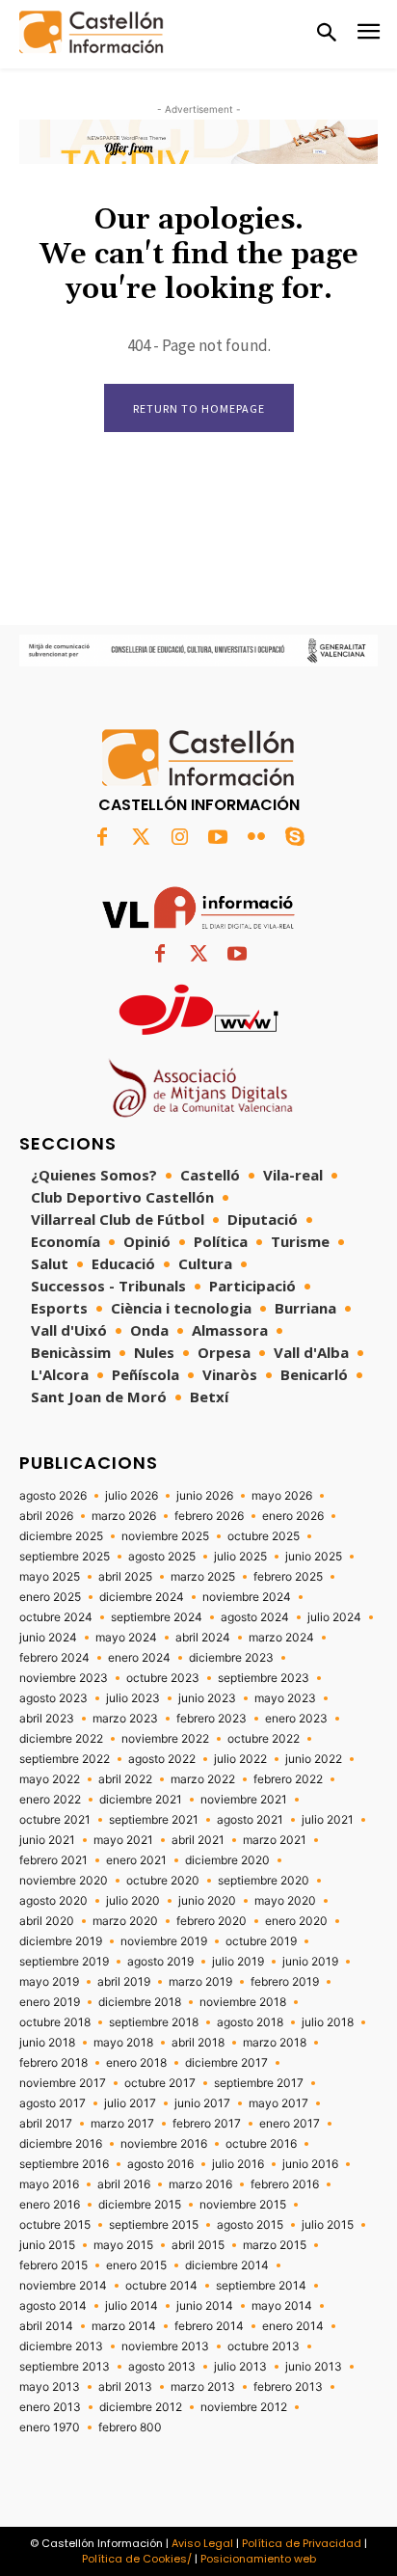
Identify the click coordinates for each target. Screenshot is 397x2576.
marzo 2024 (281, 1638)
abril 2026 (46, 1516)
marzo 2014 (124, 2326)
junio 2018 (47, 2043)
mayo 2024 (126, 1638)
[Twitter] (141, 838)
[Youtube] (218, 838)
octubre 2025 (264, 1536)
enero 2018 (136, 2063)
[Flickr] (256, 838)
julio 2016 (238, 2164)
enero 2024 (139, 1658)
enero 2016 (50, 2205)
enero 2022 (50, 1800)
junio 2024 (48, 1638)
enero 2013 (50, 2407)
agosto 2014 (53, 2306)
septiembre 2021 (154, 1820)
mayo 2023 (285, 1698)
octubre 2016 (261, 2144)
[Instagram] (179, 838)
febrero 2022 (288, 1779)
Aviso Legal (202, 2543)
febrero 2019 (285, 1982)
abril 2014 (46, 2326)
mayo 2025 (50, 1577)
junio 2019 (310, 1962)
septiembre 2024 (157, 1617)
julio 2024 (334, 1617)
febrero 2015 (53, 2265)
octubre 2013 (264, 2346)
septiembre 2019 (64, 1962)
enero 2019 (50, 2002)
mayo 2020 (285, 1901)
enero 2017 (290, 2124)
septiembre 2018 (154, 2022)
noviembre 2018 (243, 2002)
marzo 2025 (203, 1577)
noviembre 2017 (63, 2083)
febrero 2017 (207, 2124)
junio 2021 (47, 1840)
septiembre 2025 (65, 1557)
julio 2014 (132, 2306)
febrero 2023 (212, 1719)
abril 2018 (198, 2043)
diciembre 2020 (227, 1860)
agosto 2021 (250, 1820)
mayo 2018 (123, 2043)
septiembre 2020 (264, 1881)
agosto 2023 (53, 1698)
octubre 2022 (264, 1739)
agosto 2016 (160, 2164)
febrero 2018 (53, 2063)
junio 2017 (202, 2103)
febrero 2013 (288, 2387)
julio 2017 (130, 2103)
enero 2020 (296, 1921)
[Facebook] (102, 838)
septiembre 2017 (259, 2083)
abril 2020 (47, 1921)
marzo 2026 (124, 1516)
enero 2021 (136, 1860)
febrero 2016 (285, 2184)
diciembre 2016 (61, 2144)
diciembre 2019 (61, 1941)
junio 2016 (310, 2164)
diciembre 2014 (227, 2265)
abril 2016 (124, 2184)
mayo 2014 (282, 2306)
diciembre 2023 (231, 1658)
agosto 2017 (53, 2103)
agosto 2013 (162, 2367)
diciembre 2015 (140, 2205)
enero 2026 (293, 1516)
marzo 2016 (200, 2184)
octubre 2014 (161, 2286)
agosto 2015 (250, 2225)
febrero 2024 (54, 1658)
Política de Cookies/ (137, 2559)
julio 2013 (240, 2367)
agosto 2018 (250, 2022)
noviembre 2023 (64, 1678)
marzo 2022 (203, 1779)
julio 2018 (328, 2022)
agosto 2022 (162, 1759)
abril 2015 (198, 2245)
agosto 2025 (162, 1557)
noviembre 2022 (165, 1739)
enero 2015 (136, 2265)
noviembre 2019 (164, 1941)
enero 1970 (50, 2427)
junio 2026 (205, 1496)
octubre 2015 (55, 2225)
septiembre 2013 (65, 2367)
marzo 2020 (125, 1921)
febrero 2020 (212, 1921)
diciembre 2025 (61, 1536)
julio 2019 (238, 1962)
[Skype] (295, 838)
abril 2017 (46, 2124)
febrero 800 (130, 2427)
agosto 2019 (160, 1962)
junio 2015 (47, 2245)
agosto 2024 (255, 1617)
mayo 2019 (49, 1982)
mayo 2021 (123, 1840)
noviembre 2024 (247, 1597)
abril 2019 (124, 1982)
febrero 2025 (288, 1577)
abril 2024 (203, 1638)
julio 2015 (328, 2225)
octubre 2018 (55, 2022)
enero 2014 (293, 2326)
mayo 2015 (123, 2245)
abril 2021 (198, 1840)
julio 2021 (328, 1820)
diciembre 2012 (141, 2407)
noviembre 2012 (244, 2407)
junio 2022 (314, 1759)
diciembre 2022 (61, 1739)
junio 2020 (207, 1901)
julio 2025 (240, 1557)
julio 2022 (240, 1759)
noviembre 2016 (164, 2144)
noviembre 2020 (64, 1881)
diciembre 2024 (142, 1597)
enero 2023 (296, 1719)
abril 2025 (125, 1577)
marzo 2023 (125, 1719)
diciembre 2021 (141, 1800)
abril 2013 (125, 2387)
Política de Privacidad (302, 2543)
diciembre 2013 (61, 2346)
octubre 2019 (261, 1941)
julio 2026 (132, 1496)
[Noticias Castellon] (92, 32)
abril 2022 (125, 1779)
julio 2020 (133, 1901)
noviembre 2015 (243, 2205)
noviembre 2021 (244, 1800)
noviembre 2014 (63, 2286)
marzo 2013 (203, 2387)
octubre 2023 (163, 1678)
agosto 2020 (53, 1901)
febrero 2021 (53, 1860)
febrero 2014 (209, 2326)
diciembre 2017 (226, 2063)
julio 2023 (133, 1698)
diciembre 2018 (140, 2002)
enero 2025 (50, 1597)
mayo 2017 (278, 2103)
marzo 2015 (275, 2245)
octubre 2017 (160, 2083)
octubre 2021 (55, 1820)
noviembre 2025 (165, 1536)
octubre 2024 (56, 1617)
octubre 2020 (163, 1881)
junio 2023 (207, 1698)
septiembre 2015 (154, 2225)
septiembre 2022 (65, 1759)
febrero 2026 (209, 1516)
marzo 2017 (122, 2124)
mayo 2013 (50, 2387)
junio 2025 (314, 1557)
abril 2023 (47, 1719)
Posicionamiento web (258, 2559)
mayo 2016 (49, 2184)
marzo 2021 (275, 1840)
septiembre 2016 (64, 2164)
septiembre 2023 (264, 1678)
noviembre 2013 (165, 2346)
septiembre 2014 (261, 2286)
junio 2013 (314, 2367)
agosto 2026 (53, 1496)
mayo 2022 (50, 1779)
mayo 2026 (282, 1496)
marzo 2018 (275, 2043)
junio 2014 (205, 2306)
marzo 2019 (200, 1982)
